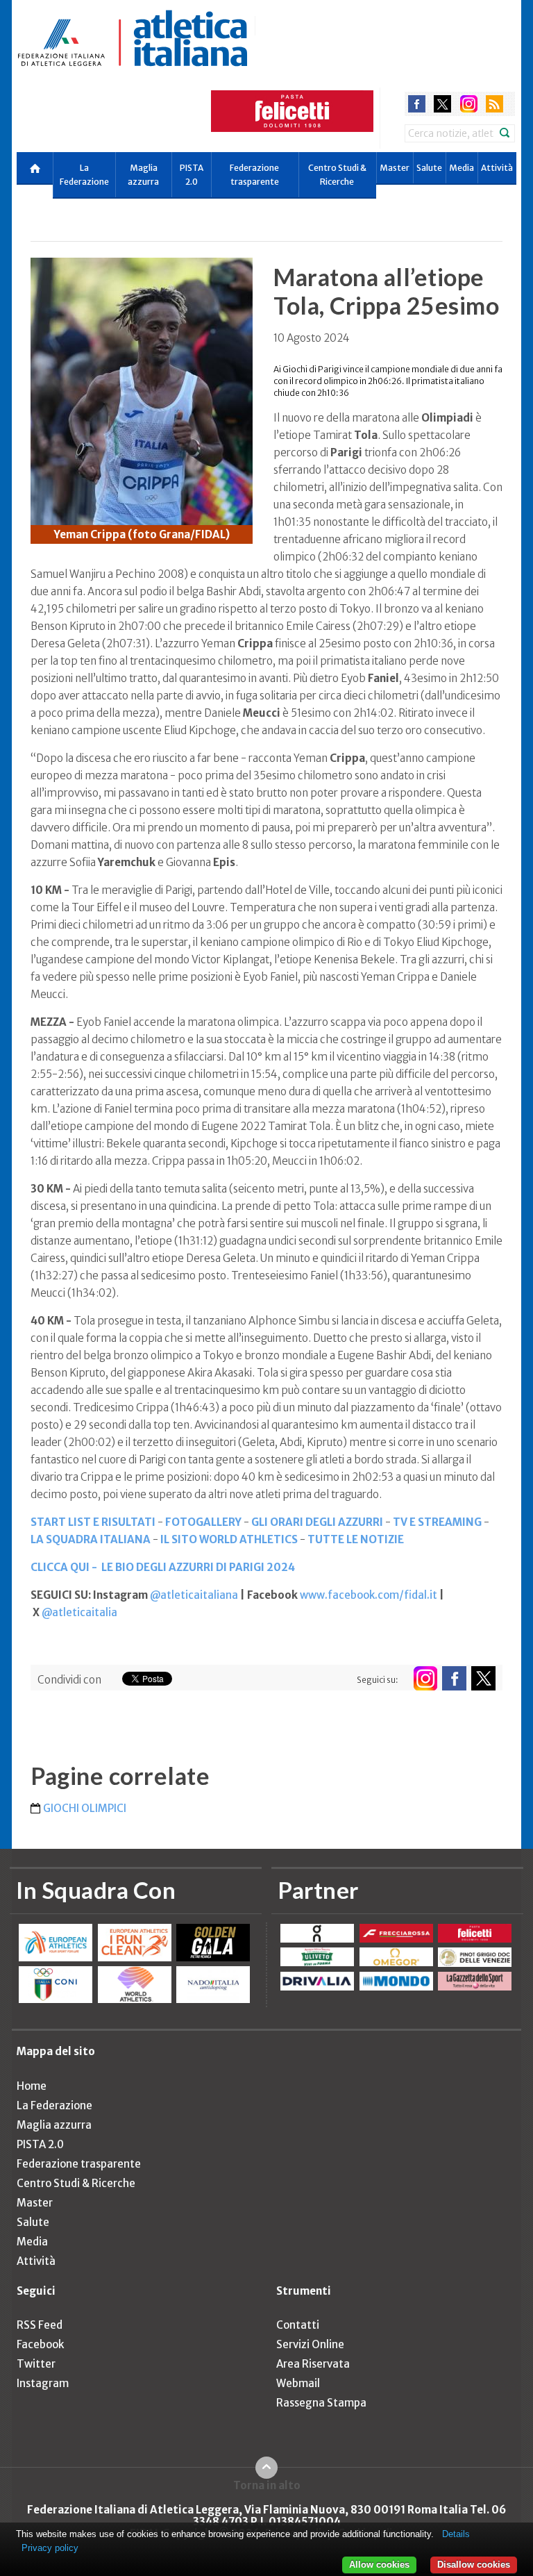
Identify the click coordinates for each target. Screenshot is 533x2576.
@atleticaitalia (79, 1612)
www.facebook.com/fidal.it (369, 1595)
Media (462, 168)
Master (395, 168)
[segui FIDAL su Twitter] (483, 1678)
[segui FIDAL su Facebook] (454, 1678)
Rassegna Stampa (321, 2403)
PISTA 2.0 (192, 175)
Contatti (298, 2325)
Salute (429, 168)
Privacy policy (50, 2548)
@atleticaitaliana (194, 1595)
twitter (442, 104)
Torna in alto (267, 2485)
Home (32, 2086)
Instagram (43, 2383)
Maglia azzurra (143, 175)
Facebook (40, 2344)
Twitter (36, 2364)
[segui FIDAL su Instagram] (425, 1678)
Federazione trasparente (254, 175)
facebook (417, 104)
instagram (469, 104)
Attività (497, 168)
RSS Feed (40, 2325)
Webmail (298, 2383)
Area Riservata (313, 2364)
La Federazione (84, 175)
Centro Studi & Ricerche (337, 175)
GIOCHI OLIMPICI (85, 1808)
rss (494, 104)
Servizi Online (310, 2344)
